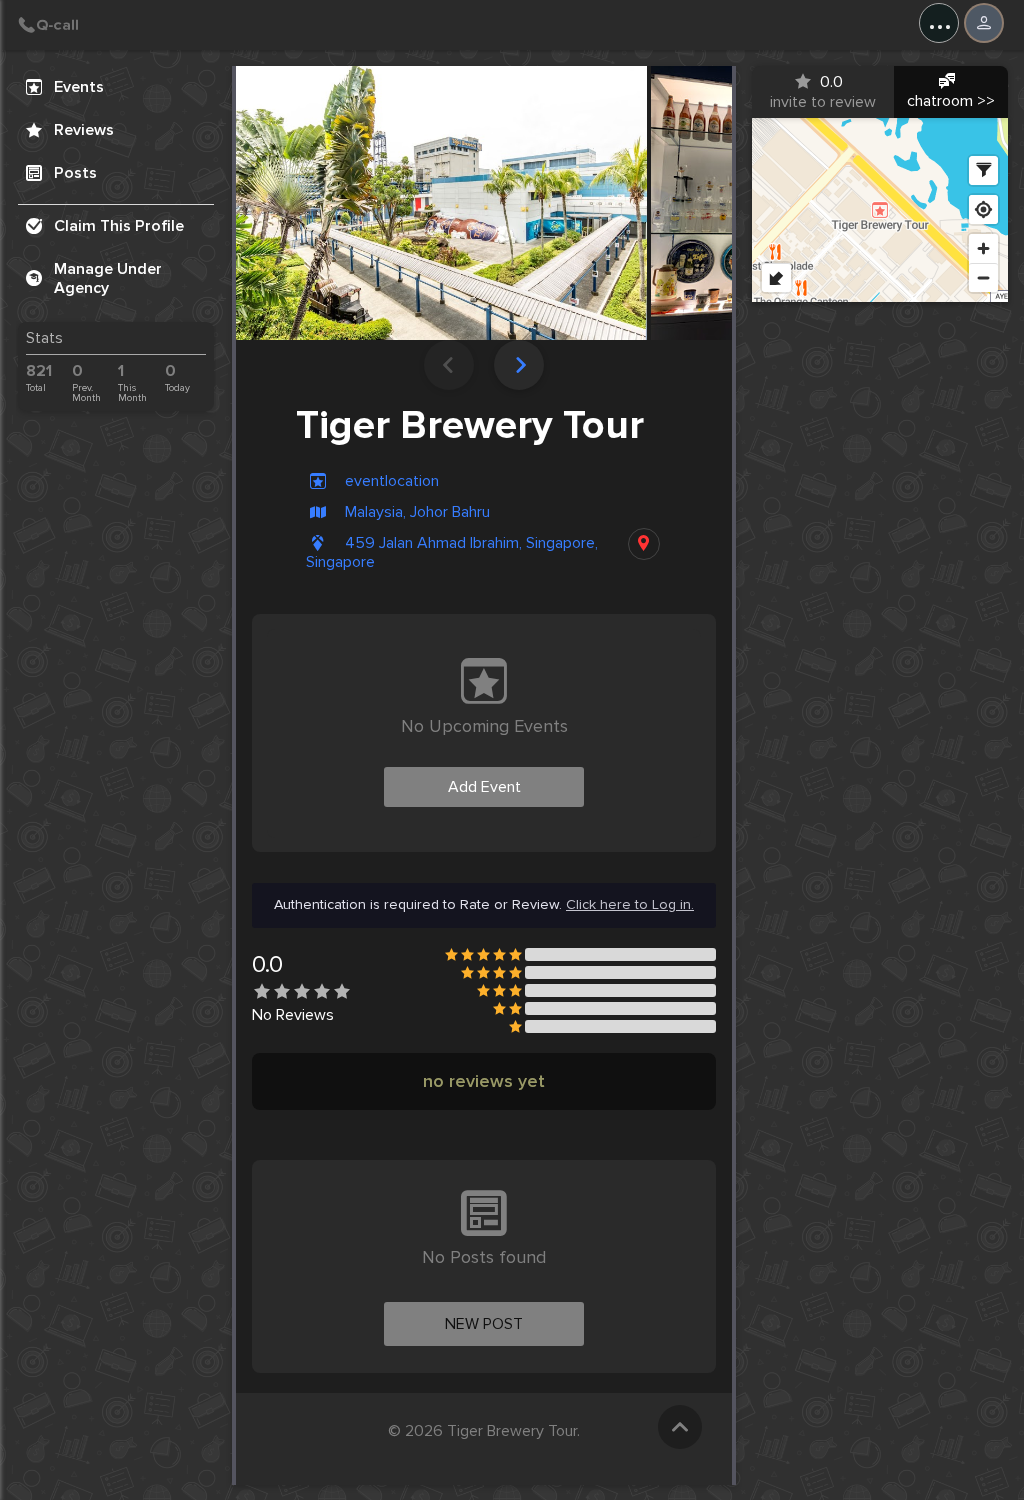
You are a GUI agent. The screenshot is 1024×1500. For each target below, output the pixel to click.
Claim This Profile (119, 226)
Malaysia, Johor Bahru (417, 512)
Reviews (84, 130)
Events (79, 87)
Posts (75, 173)
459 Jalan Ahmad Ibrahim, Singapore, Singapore (452, 553)
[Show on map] (644, 544)
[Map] (880, 210)
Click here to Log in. (630, 905)
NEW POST (484, 1324)
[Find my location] (983, 209)
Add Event (484, 787)
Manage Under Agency (108, 278)
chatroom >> (951, 101)
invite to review (823, 92)
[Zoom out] (983, 277)
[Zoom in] (983, 248)
